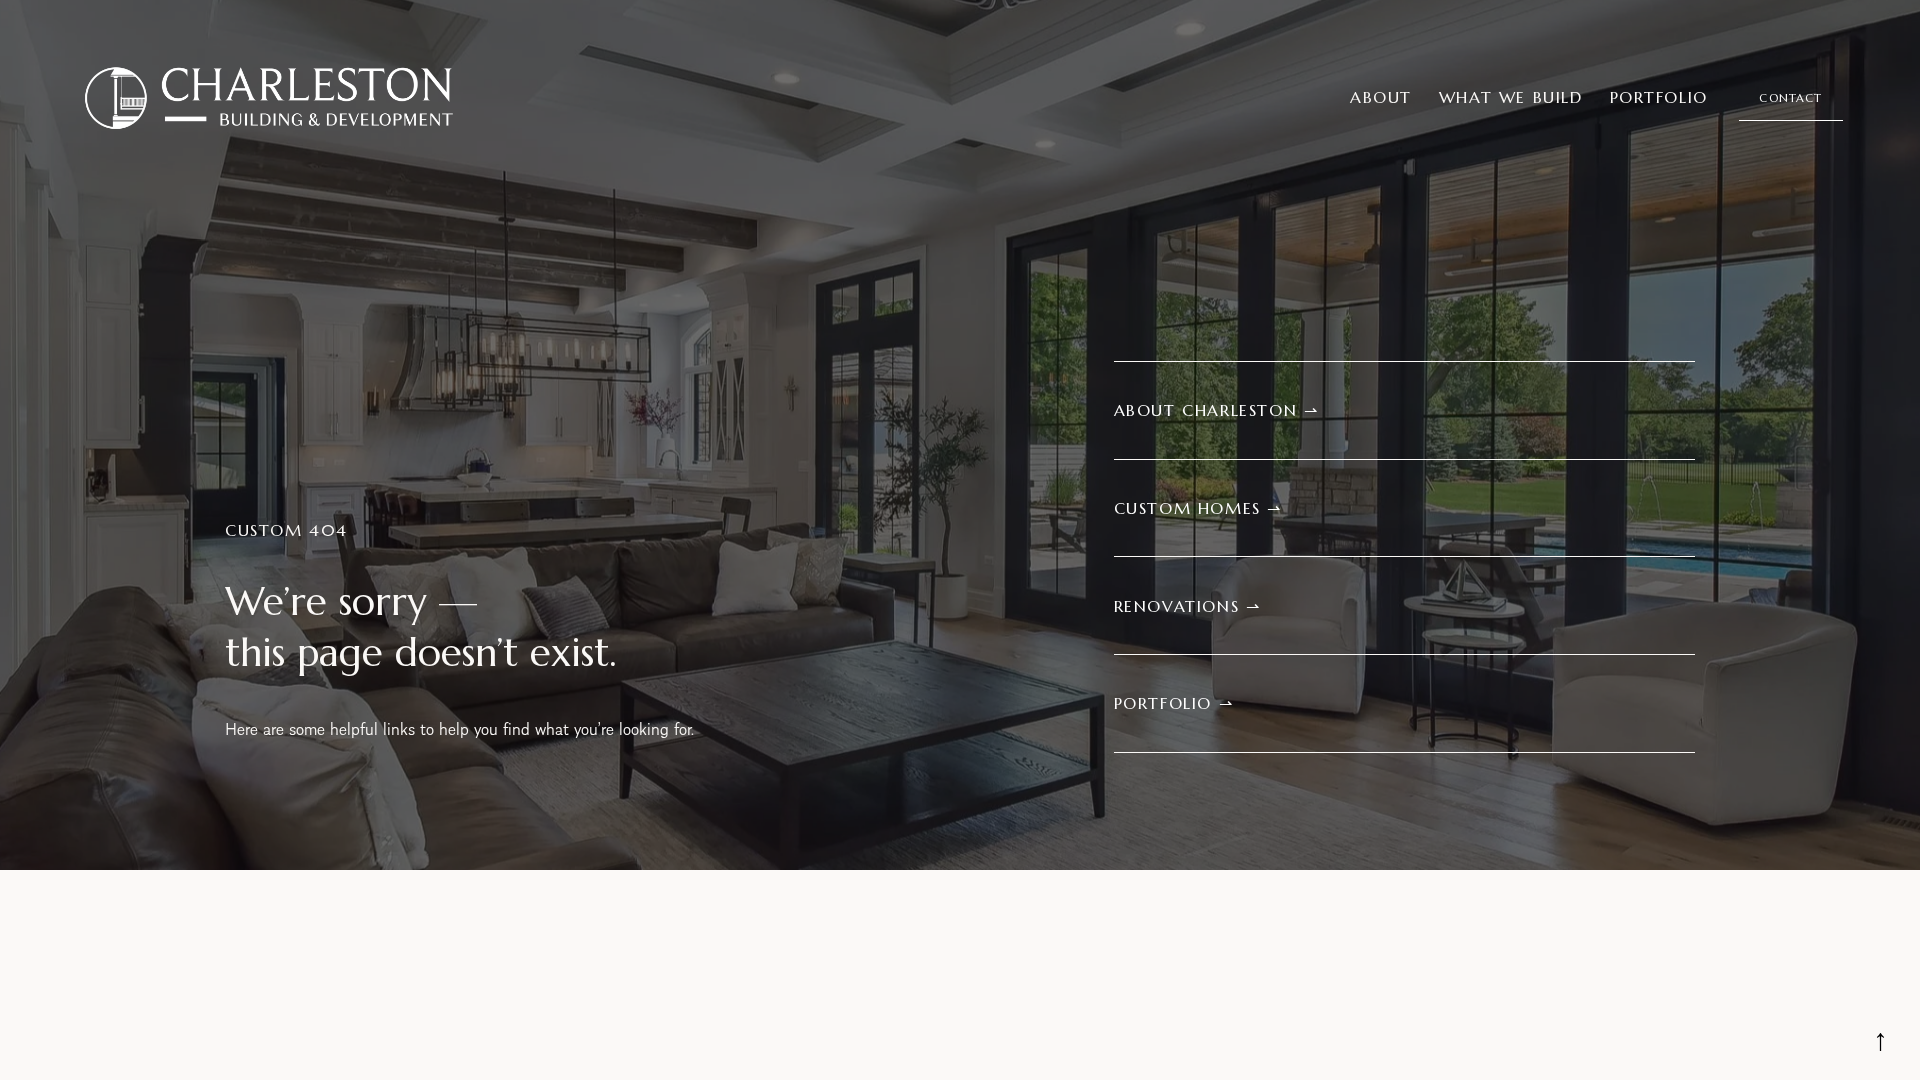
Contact (1790, 98)
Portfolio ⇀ (1174, 703)
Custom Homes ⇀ (1198, 508)
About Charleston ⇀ (1216, 410)
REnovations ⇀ (1187, 606)
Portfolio (1659, 97)
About (1381, 97)
